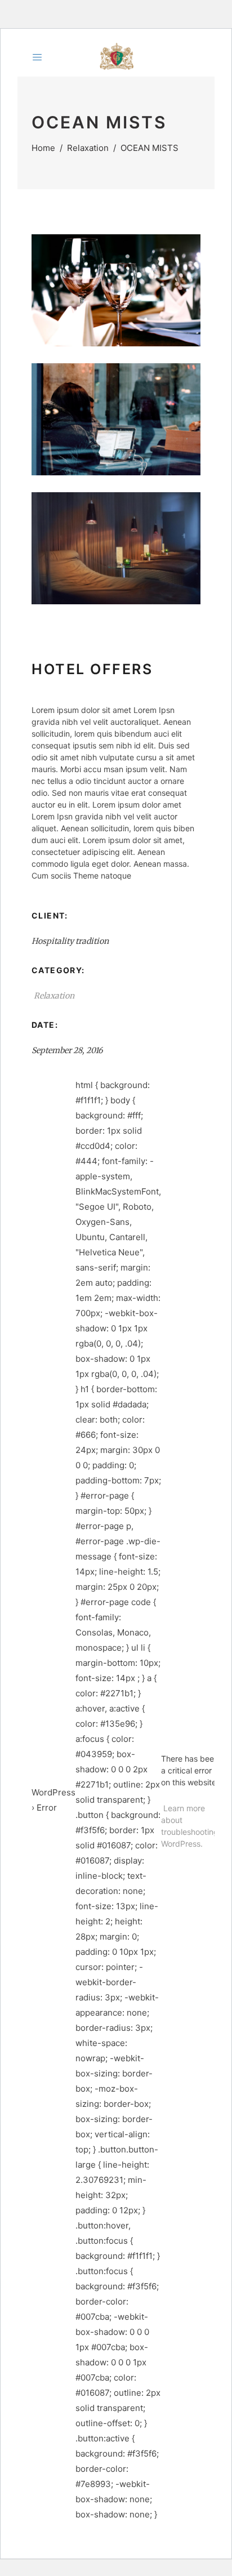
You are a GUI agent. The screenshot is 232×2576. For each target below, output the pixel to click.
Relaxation (88, 148)
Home (43, 148)
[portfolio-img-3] (116, 548)
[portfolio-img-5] (116, 290)
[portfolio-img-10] (116, 419)
